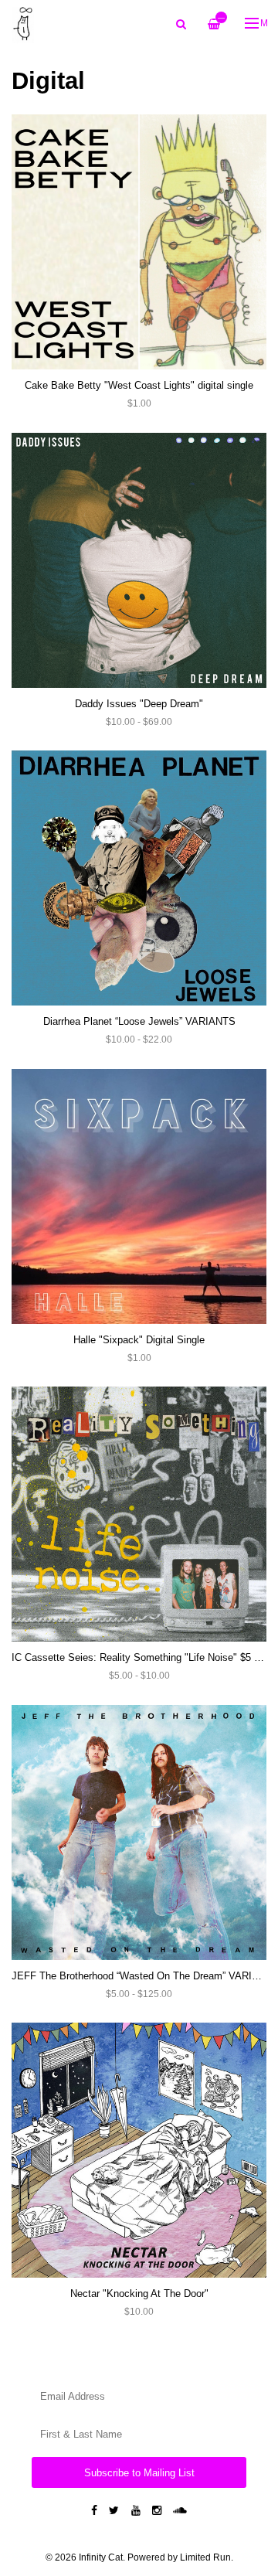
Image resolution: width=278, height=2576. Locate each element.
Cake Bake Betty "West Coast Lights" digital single (139, 385)
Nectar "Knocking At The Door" (139, 2294)
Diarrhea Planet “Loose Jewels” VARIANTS (139, 1021)
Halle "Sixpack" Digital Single (139, 1340)
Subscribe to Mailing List (139, 2473)
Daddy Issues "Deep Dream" (139, 704)
